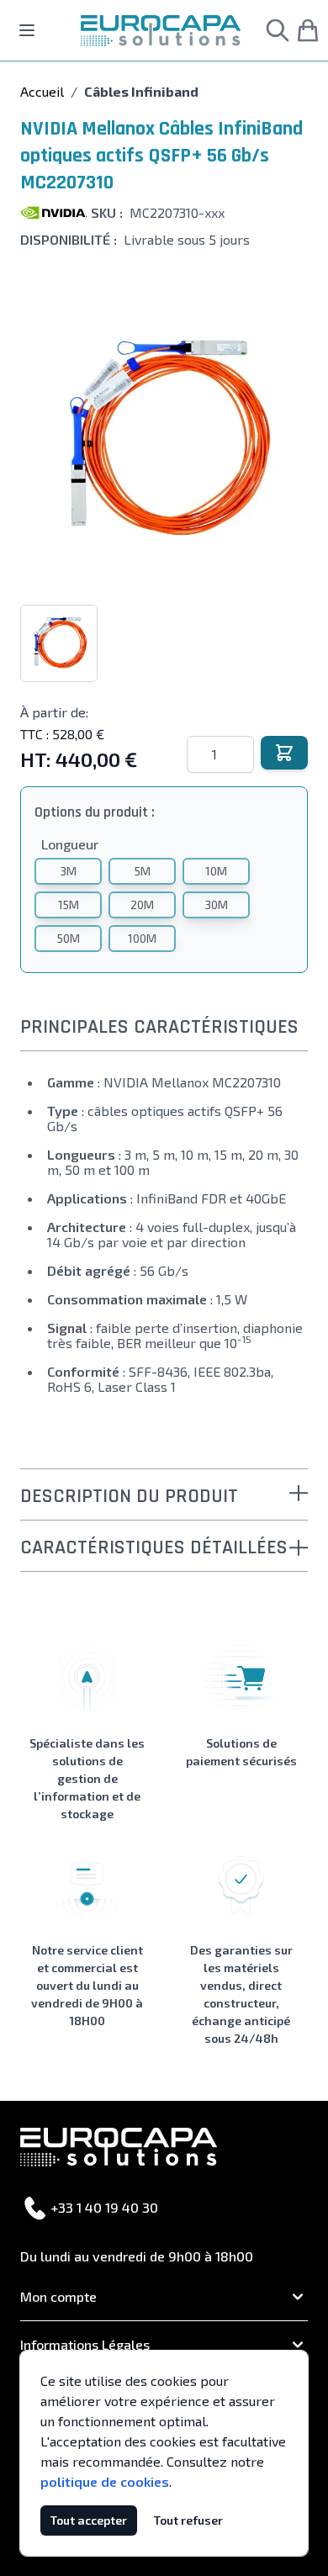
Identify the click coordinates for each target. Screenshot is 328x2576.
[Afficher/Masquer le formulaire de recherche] (278, 30)
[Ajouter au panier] (284, 753)
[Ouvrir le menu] (27, 30)
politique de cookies (105, 2481)
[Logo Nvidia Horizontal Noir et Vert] (54, 213)
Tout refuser (188, 2520)
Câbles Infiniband (141, 91)
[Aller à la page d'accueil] (161, 31)
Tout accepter (89, 2520)
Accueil (42, 91)
